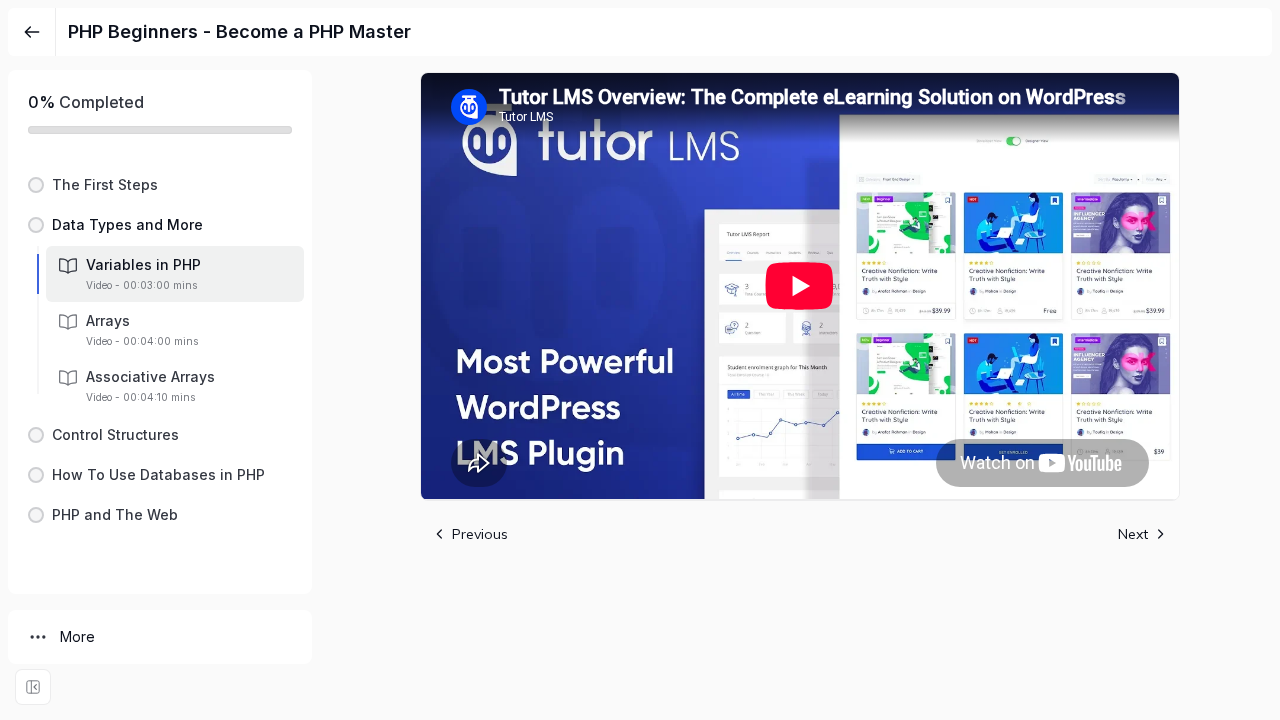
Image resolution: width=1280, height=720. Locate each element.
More (77, 636)
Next (1133, 534)
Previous (480, 534)
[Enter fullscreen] (33, 687)
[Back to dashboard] (32, 32)
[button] (160, 185)
